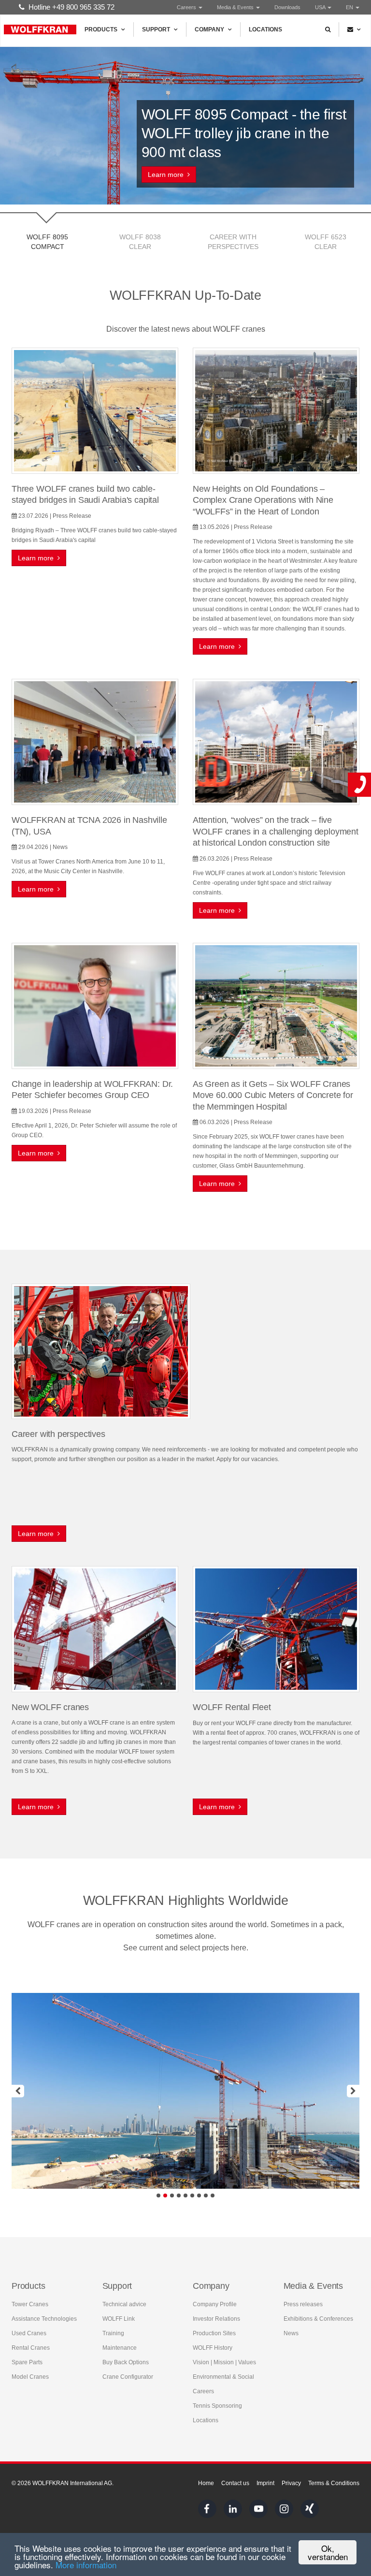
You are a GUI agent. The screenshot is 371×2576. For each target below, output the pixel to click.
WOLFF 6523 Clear (326, 242)
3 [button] (172, 2195)
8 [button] (206, 2195)
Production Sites (214, 2333)
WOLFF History (213, 2348)
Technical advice (124, 2304)
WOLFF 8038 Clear (140, 242)
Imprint (265, 2483)
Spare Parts (27, 2362)
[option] (185, 2091)
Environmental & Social (223, 2377)
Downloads (287, 7)
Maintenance (120, 2348)
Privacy (291, 2483)
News (291, 2333)
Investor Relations (216, 2319)
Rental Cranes (31, 2348)
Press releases (303, 2304)
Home (206, 2483)
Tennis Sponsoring (217, 2406)
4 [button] (179, 2195)
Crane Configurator (128, 2377)
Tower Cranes (30, 2304)
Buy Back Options (126, 2362)
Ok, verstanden (328, 2552)
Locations (265, 29)
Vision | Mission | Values (224, 2362)
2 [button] (165, 2195)
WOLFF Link (119, 2319)
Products (101, 29)
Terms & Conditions (334, 2483)
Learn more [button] (168, 175)
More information (86, 2565)
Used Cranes (29, 2333)
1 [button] (158, 2195)
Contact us (235, 2483)
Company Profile (215, 2304)
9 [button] (213, 2195)
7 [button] (199, 2195)
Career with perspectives (233, 242)
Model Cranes (30, 2377)
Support (156, 29)
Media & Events (236, 7)
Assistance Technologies (44, 2319)
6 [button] (192, 2195)
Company (209, 29)
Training (113, 2333)
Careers (187, 7)
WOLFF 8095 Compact (47, 242)
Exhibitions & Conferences (318, 2319)
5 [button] (185, 2195)
